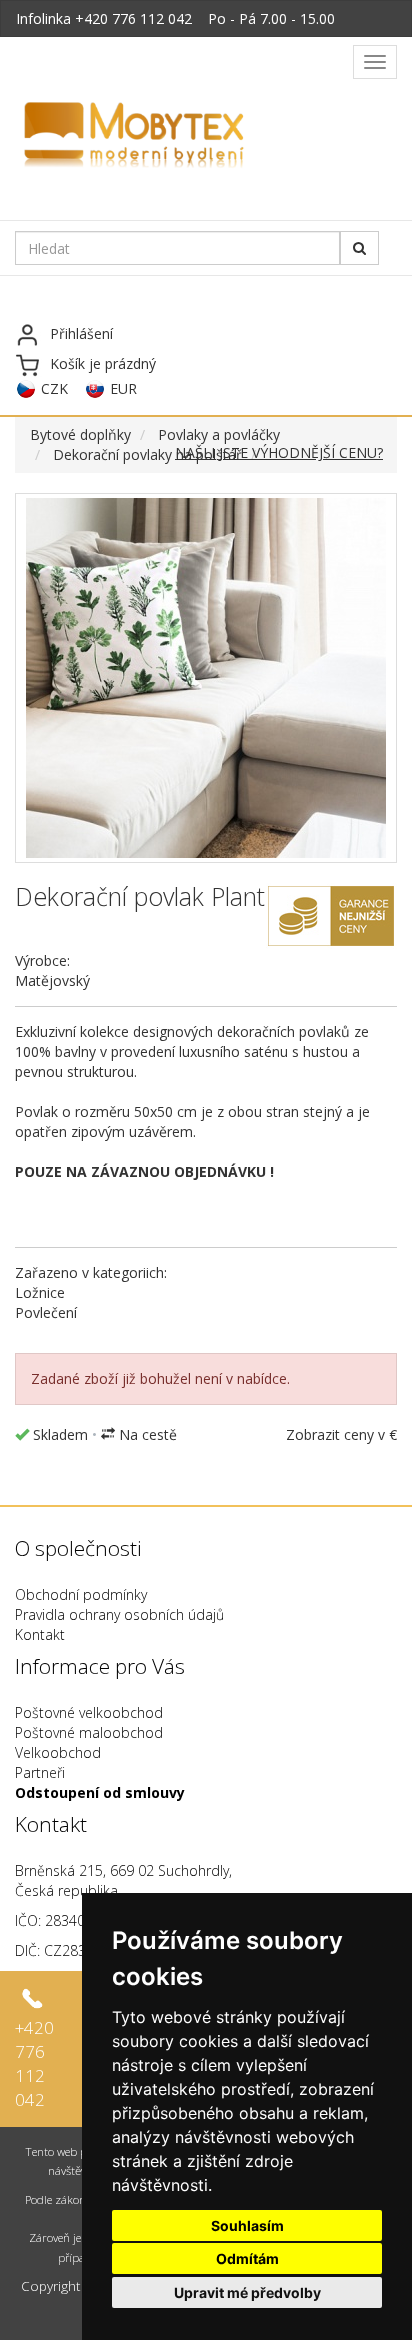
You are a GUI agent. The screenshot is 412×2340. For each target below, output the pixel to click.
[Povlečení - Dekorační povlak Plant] (206, 678)
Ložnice (40, 1292)
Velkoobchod (58, 1752)
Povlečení (46, 1312)
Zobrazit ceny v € (341, 1434)
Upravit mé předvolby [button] (247, 2292)
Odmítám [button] (247, 2258)
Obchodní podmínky (81, 1594)
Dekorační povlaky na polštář (147, 454)
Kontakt (40, 1634)
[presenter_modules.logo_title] (182, 137)
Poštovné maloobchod (89, 1732)
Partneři (40, 1772)
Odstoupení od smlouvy (100, 1792)
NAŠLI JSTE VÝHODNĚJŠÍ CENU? (279, 452)
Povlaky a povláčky (219, 434)
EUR (123, 388)
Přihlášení (81, 333)
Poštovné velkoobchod (89, 1712)
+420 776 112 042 (133, 18)
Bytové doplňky (80, 434)
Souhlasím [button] (247, 2225)
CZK (54, 388)
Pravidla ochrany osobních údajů (119, 1614)
